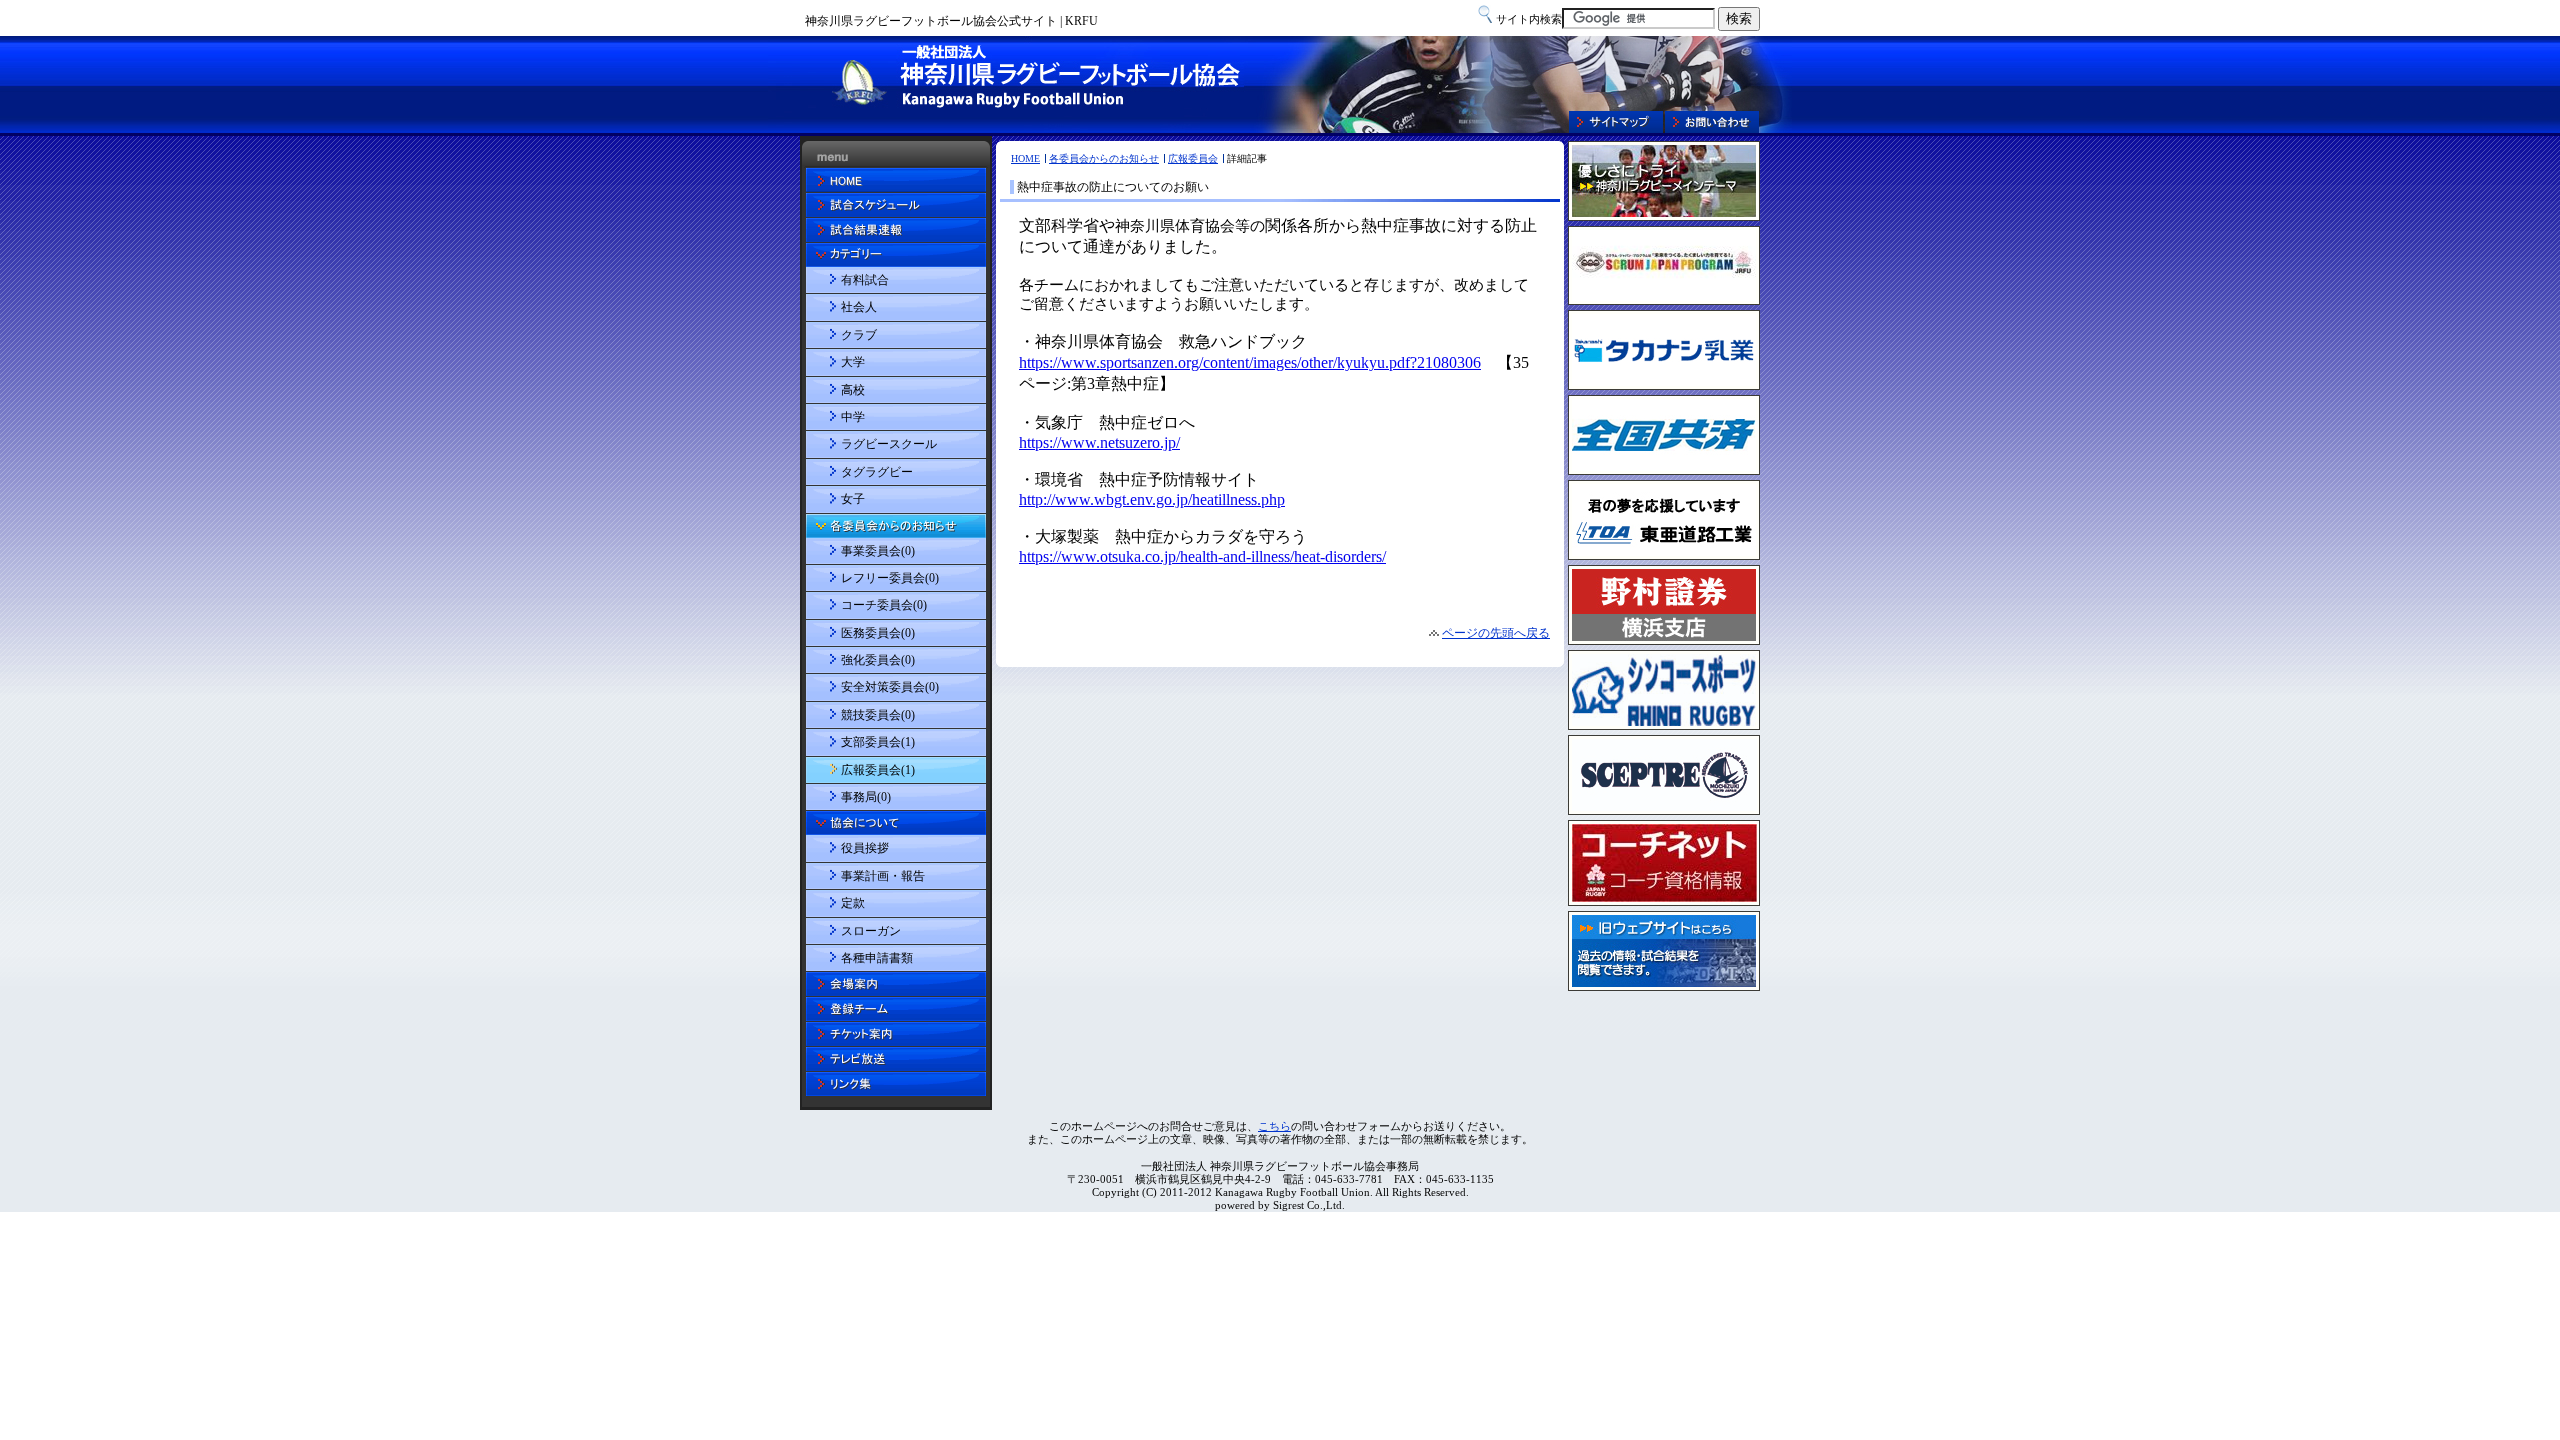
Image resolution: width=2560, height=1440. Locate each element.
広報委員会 (1193, 158)
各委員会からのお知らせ (1104, 158)
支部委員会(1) (878, 742)
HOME (1025, 158)
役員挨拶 (865, 848)
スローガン (871, 931)
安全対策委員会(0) (890, 687)
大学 (853, 362)
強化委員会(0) (878, 660)
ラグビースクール (889, 444)
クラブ (859, 335)
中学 (853, 417)
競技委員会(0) (878, 715)
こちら (1274, 1126)
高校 (853, 390)
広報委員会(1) (878, 770)
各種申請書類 (877, 958)
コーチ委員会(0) (884, 605)
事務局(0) (866, 797)
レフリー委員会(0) (890, 578)
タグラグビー (877, 472)
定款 (853, 903)
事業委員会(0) (878, 551)
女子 (853, 499)
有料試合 (865, 280)
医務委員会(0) (878, 633)
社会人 (859, 307)
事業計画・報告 (883, 876)
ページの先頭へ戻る (1496, 633)
